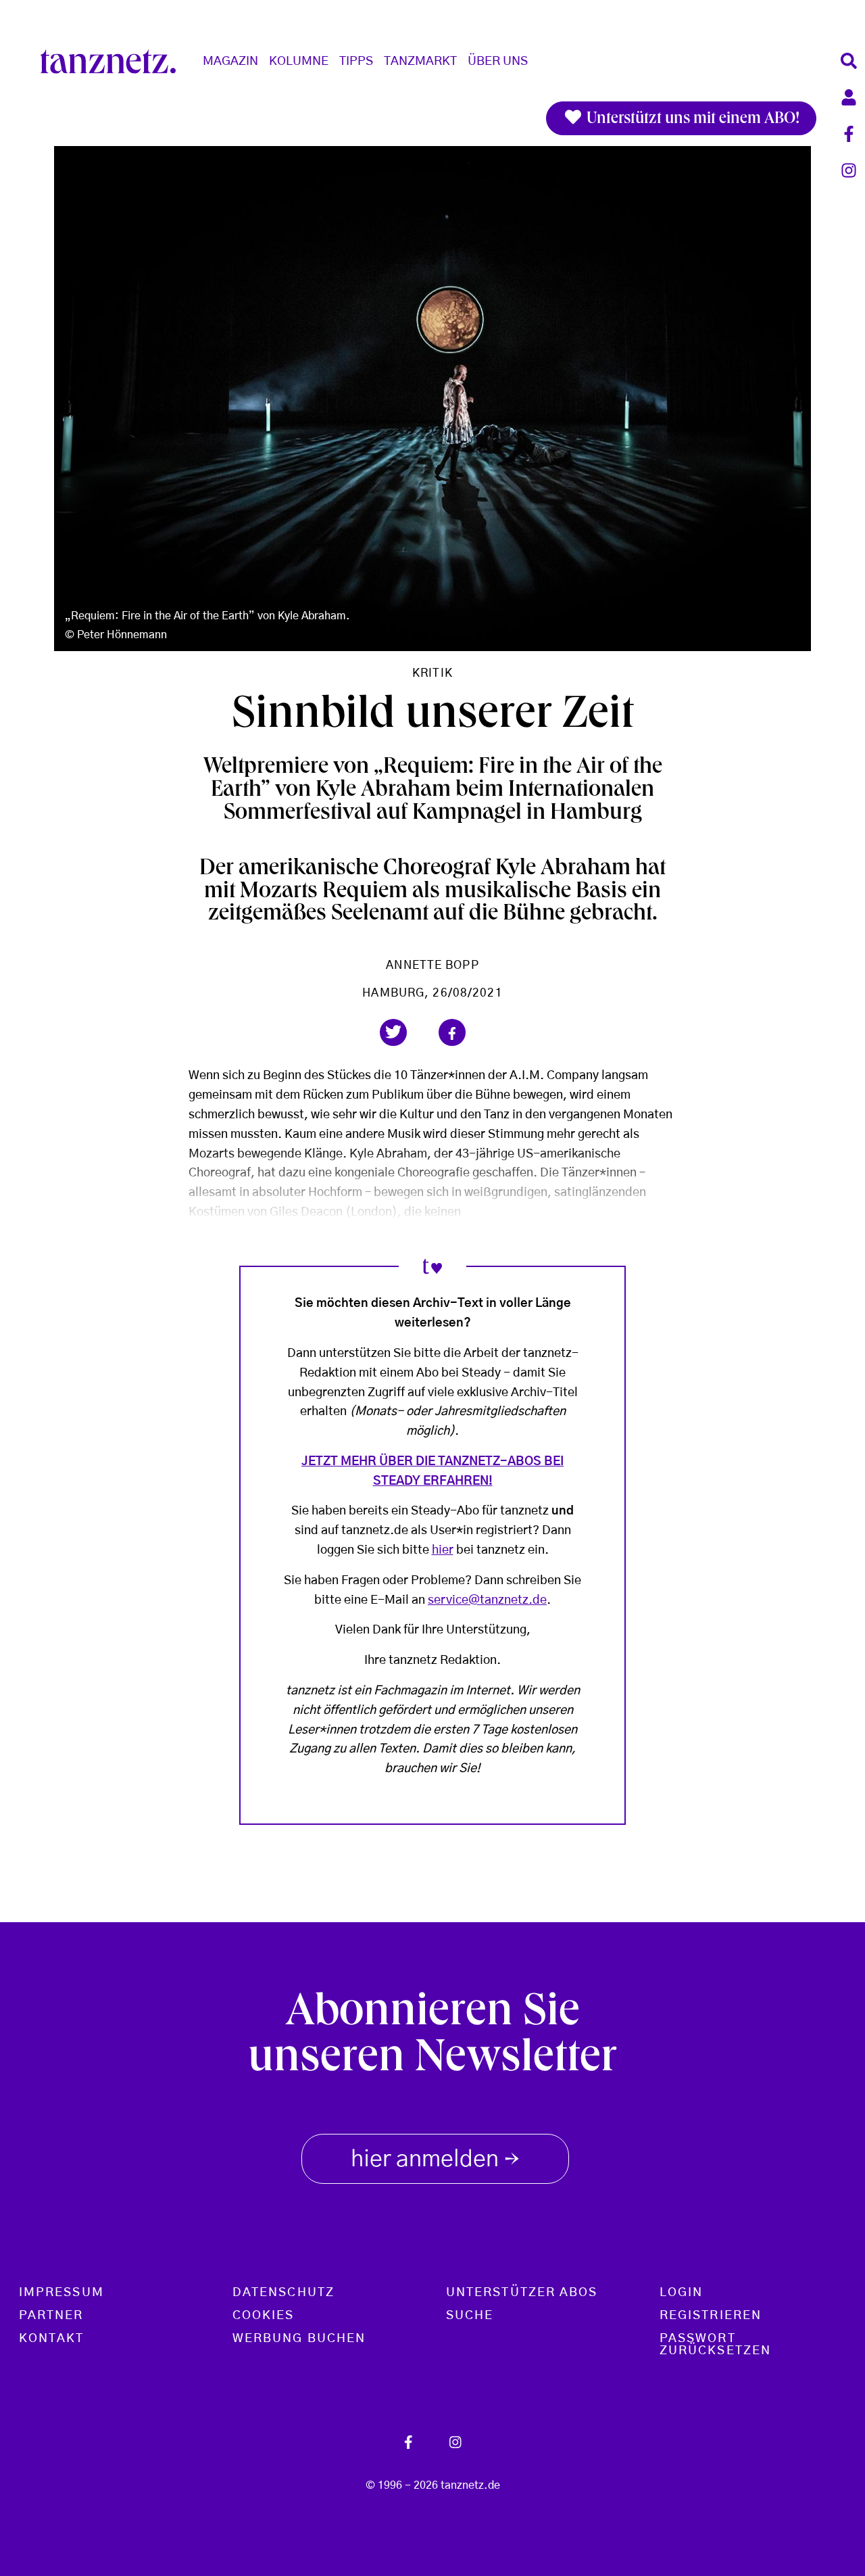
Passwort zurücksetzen (715, 2345)
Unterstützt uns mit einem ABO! (691, 120)
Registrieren (711, 2316)
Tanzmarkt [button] (420, 62)
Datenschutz (283, 2293)
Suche (470, 2316)
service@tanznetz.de (487, 1600)
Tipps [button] (356, 62)
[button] (393, 1032)
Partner (51, 2316)
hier (443, 1550)
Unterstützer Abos (522, 2293)
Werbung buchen (299, 2339)
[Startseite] (114, 62)
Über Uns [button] (498, 62)
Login (681, 2293)
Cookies (264, 2316)
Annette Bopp (432, 965)
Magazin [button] (230, 62)
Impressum (61, 2293)
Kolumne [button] (299, 62)
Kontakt (52, 2339)
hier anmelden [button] (435, 2161)
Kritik (432, 673)
